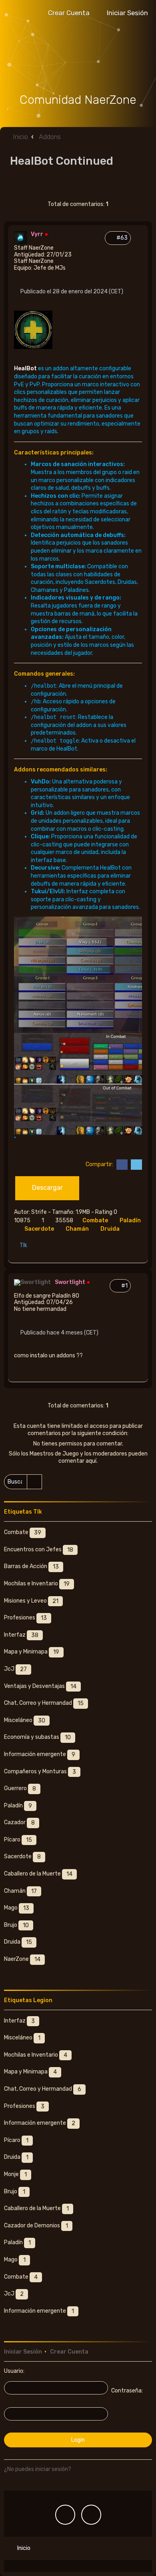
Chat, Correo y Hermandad (44, 1704)
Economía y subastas (37, 1738)
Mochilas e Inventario (37, 1584)
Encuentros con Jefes (39, 1550)
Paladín (18, 1806)
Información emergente (40, 1754)
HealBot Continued (62, 161)
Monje (15, 2174)
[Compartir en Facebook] (121, 1165)
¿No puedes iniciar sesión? (38, 2469)
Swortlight (70, 1282)
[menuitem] (124, 13)
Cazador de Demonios (36, 2226)
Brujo (16, 1925)
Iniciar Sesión (23, 2352)
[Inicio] (78, 60)
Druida (111, 1229)
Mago (17, 1908)
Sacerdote (40, 1229)
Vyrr (37, 234)
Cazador (19, 1823)
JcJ (15, 1669)
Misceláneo (25, 1720)
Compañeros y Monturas (40, 1772)
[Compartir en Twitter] (135, 1165)
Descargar (47, 1188)
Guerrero (20, 1789)
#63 (123, 238)
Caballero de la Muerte (38, 1874)
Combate (96, 1220)
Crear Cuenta (69, 2352)
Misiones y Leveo (31, 1601)
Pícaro (18, 1840)
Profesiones (25, 1618)
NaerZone (22, 1959)
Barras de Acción (31, 1567)
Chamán (78, 1229)
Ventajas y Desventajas (40, 1686)
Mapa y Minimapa (32, 1652)
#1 (126, 1286)
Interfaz (21, 1635)
